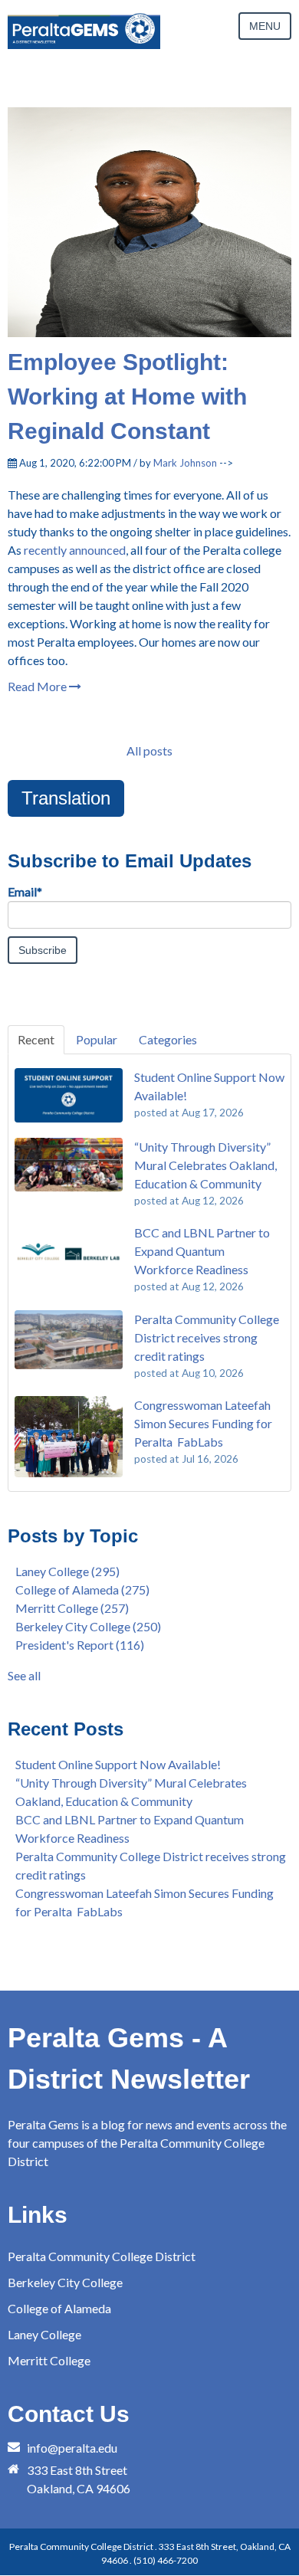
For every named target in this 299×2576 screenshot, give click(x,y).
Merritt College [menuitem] (49, 2360)
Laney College (67, 1571)
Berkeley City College (88, 1626)
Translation (66, 798)
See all (24, 1675)
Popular (97, 1039)
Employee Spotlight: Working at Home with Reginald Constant (127, 397)
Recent (36, 1039)
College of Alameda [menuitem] (59, 2308)
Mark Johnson (185, 463)
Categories (168, 1039)
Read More (38, 686)
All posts (149, 751)
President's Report (80, 1645)
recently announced (75, 550)
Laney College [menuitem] (44, 2334)
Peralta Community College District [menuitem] (102, 2256)
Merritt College (72, 1608)
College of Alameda (82, 1590)
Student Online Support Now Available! (118, 1764)
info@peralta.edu (72, 2448)
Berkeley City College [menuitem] (65, 2282)
